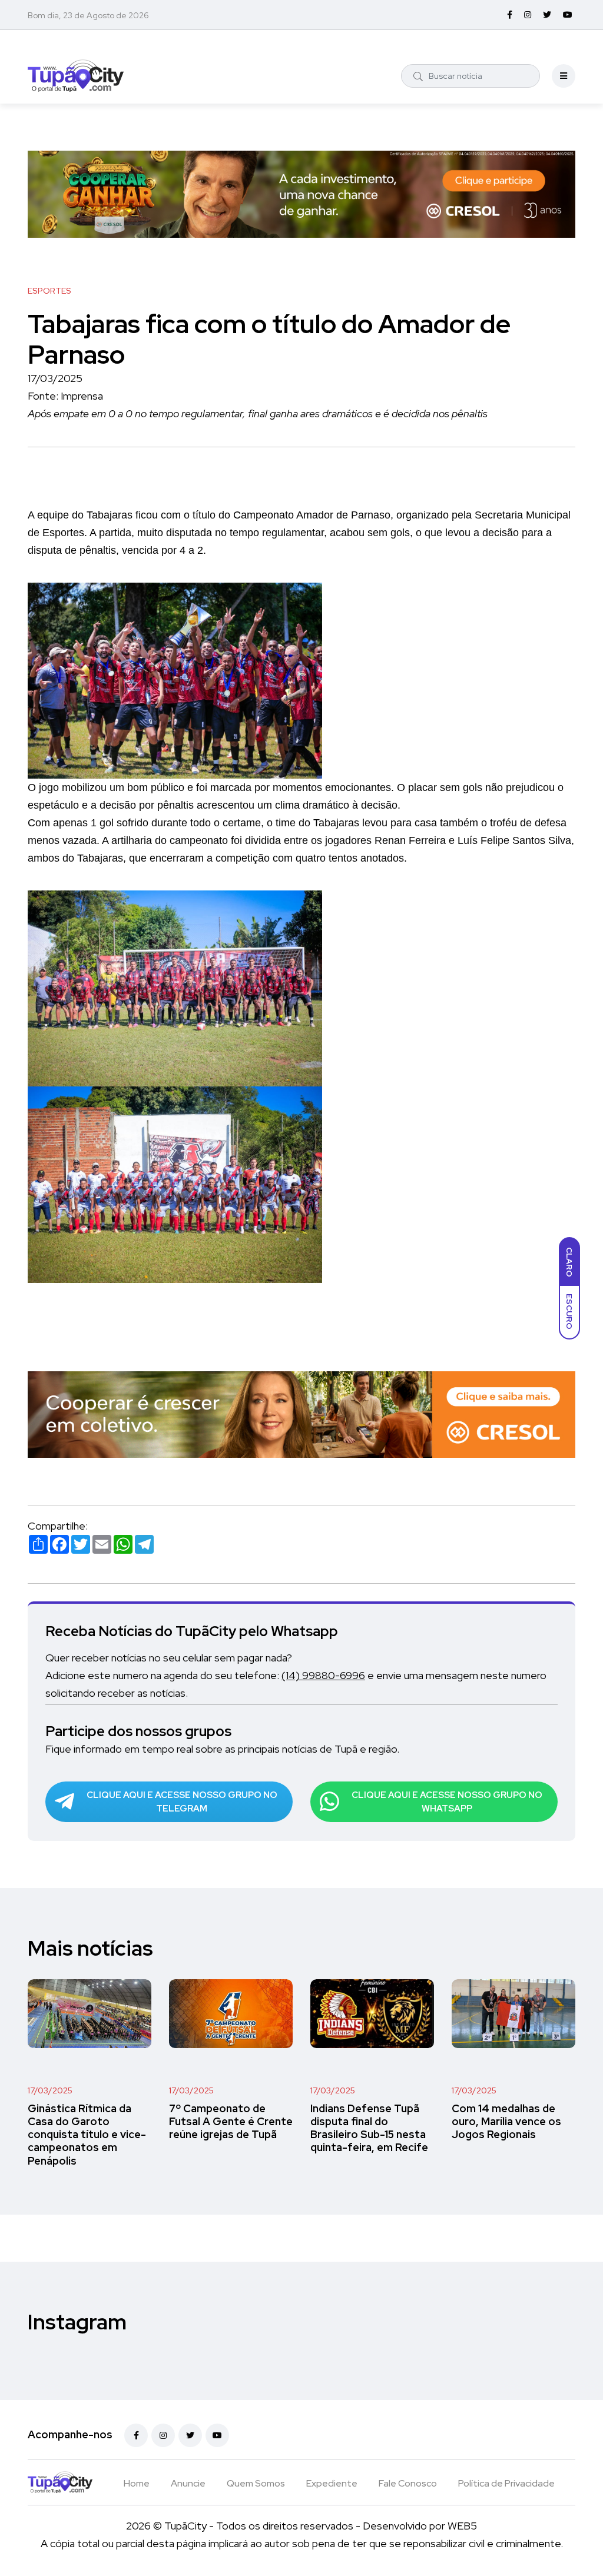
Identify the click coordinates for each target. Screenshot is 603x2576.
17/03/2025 (50, 2090)
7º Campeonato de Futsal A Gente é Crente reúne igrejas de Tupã (231, 2122)
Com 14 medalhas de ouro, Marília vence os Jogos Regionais (506, 2122)
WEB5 (462, 2526)
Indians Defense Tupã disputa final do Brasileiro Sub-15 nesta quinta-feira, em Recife (369, 2128)
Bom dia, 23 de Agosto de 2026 (88, 15)
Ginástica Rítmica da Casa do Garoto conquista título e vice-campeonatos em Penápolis (87, 2135)
